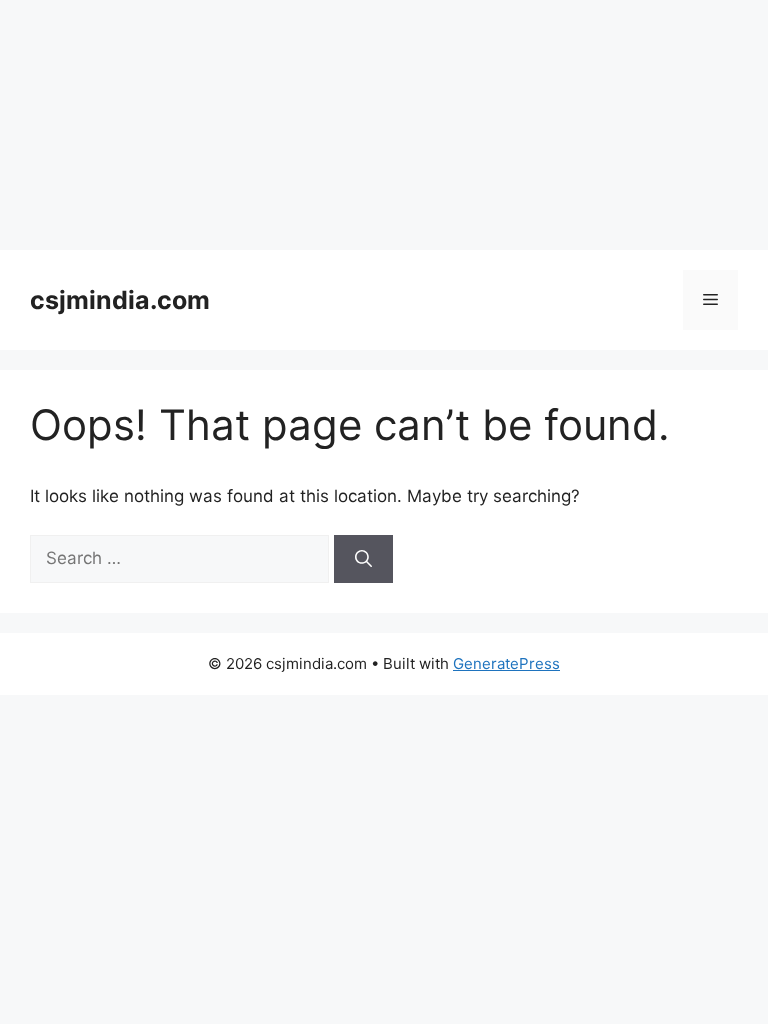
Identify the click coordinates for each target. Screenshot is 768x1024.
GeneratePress (506, 663)
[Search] (363, 559)
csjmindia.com (120, 300)
